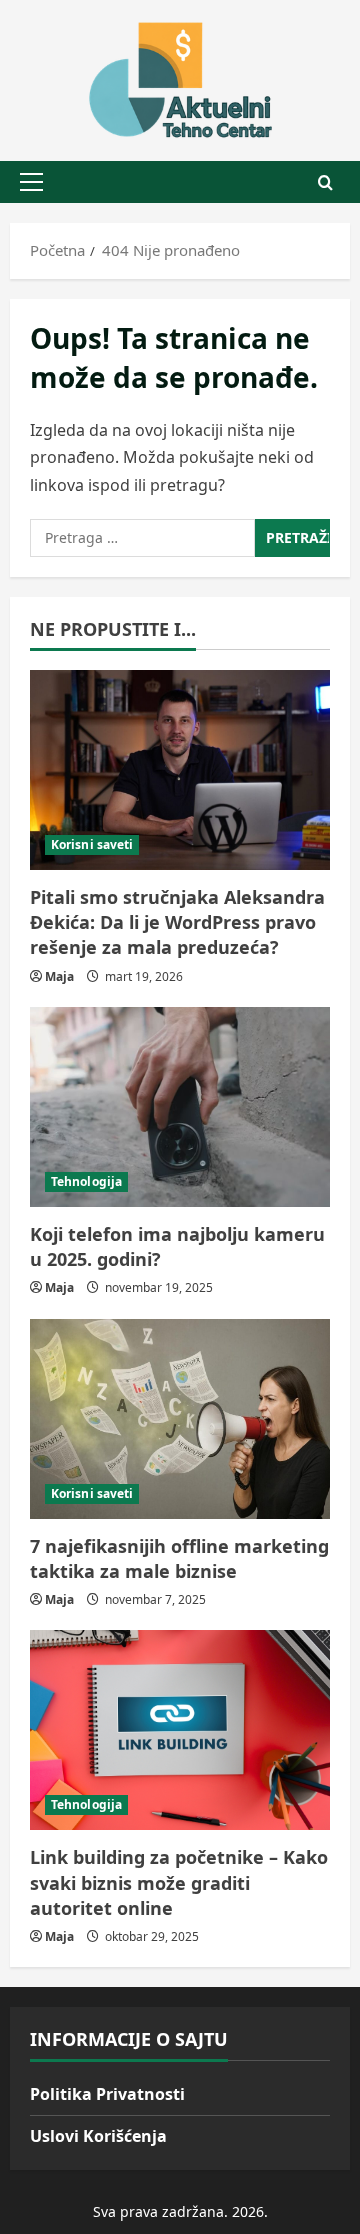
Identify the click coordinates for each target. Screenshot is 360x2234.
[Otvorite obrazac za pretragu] (325, 182)
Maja (59, 976)
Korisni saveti (92, 844)
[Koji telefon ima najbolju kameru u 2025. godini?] (180, 1107)
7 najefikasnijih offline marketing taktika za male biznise (179, 1558)
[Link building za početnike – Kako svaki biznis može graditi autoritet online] (180, 1730)
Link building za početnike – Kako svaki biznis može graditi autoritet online (179, 1882)
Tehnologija (86, 1181)
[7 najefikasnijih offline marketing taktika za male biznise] (180, 1419)
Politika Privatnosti (107, 2094)
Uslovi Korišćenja (98, 2136)
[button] (31, 182)
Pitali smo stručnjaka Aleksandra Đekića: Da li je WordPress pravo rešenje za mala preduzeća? (177, 922)
